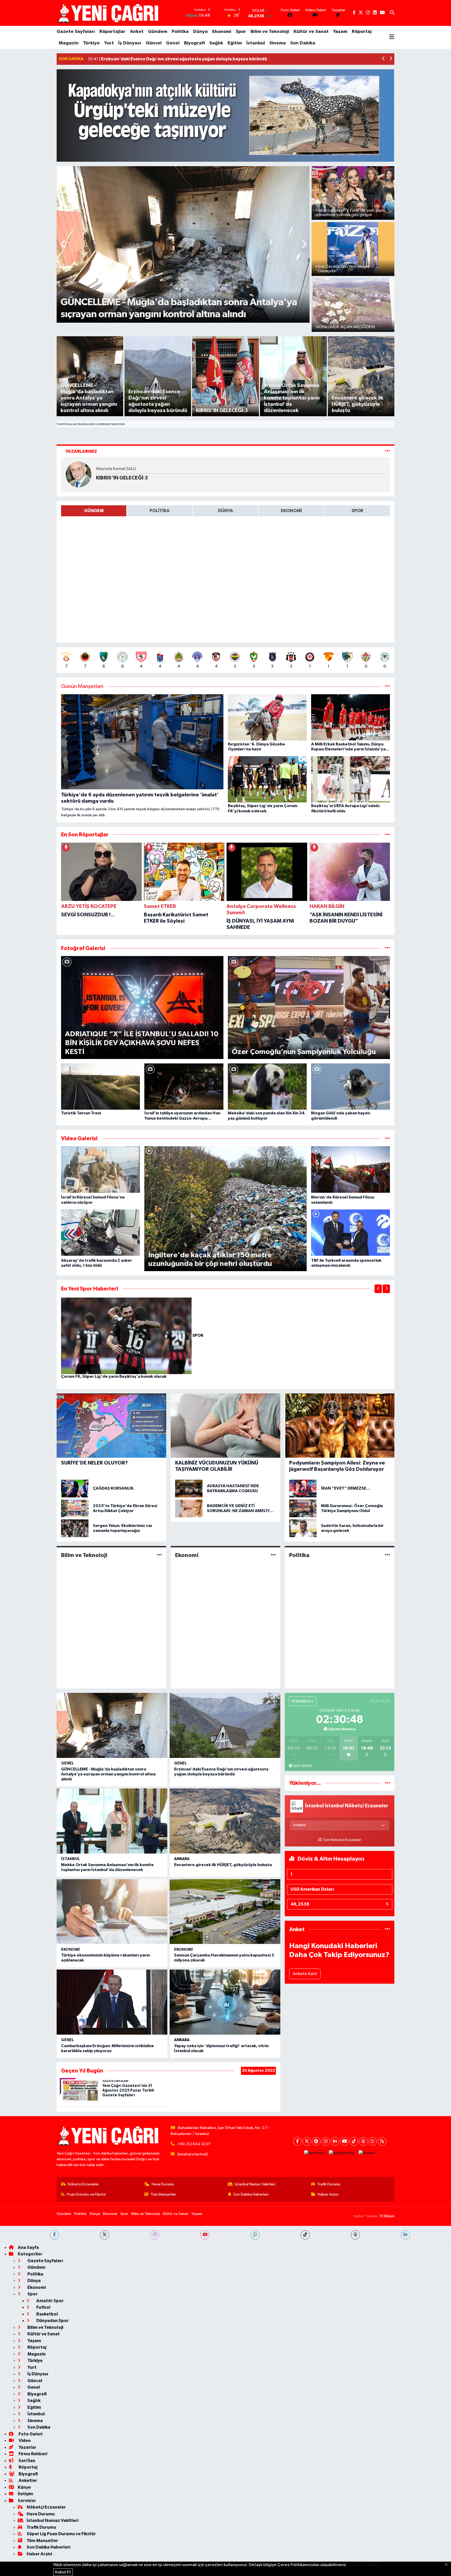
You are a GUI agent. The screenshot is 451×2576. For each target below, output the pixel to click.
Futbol (43, 2307)
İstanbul (256, 43)
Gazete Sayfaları (76, 32)
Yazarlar (27, 2447)
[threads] (355, 2235)
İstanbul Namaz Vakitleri (255, 2184)
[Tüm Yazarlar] (387, 451)
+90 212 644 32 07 (194, 2144)
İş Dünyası (130, 43)
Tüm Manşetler (163, 2194)
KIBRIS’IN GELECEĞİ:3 (122, 478)
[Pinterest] (316, 2141)
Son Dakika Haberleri (251, 2194)
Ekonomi (222, 32)
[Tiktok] (354, 2141)
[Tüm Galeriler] (387, 948)
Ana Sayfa (28, 2247)
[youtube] (205, 2235)
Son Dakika (303, 43)
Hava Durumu (163, 2184)
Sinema (278, 43)
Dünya (200, 32)
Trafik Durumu (329, 2184)
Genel (173, 43)
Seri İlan (26, 2461)
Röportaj (362, 32)
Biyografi (194, 43)
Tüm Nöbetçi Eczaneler (342, 1840)
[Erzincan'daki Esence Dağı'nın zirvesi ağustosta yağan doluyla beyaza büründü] (225, 1725)
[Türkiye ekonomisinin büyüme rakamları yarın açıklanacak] (112, 1912)
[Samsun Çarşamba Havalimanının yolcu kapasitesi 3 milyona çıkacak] (225, 1912)
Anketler (27, 2481)
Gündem (158, 32)
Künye (24, 2487)
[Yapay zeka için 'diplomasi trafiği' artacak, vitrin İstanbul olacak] (225, 2002)
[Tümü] (387, 835)
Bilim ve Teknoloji (270, 32)
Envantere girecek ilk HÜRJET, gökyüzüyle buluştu (223, 1865)
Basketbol (47, 2314)
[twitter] (105, 2235)
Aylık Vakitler (303, 1766)
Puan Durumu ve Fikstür (87, 2194)
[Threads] (363, 2141)
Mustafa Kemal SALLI (116, 469)
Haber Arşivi (328, 2194)
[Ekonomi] (273, 1555)
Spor (241, 32)
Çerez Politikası (363, 2565)
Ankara (182, 1859)
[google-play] (342, 2153)
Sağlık (216, 43)
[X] (307, 2141)
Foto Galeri (30, 2434)
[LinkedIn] (335, 2141)
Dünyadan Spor (52, 2321)
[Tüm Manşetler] (387, 687)
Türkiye (91, 43)
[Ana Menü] (392, 37)
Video (24, 2441)
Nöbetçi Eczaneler (83, 2184)
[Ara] (392, 13)
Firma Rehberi (32, 2454)
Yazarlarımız (81, 451)
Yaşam (340, 32)
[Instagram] (326, 2141)
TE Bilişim (387, 2216)
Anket (137, 32)
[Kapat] (448, 2565)
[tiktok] (305, 2235)
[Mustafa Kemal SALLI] (79, 474)
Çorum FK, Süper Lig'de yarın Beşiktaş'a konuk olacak (114, 1376)
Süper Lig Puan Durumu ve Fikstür (61, 2534)
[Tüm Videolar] (387, 1139)
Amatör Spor (50, 2301)
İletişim (25, 2494)
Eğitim (235, 43)
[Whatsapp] (373, 2141)
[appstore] (314, 2153)
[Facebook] (297, 2141)
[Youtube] (344, 2141)
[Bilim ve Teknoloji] (159, 1555)
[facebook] (54, 2235)
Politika (180, 32)
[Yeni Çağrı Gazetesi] (109, 13)
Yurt (109, 43)
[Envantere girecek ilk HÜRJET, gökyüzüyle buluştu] (225, 1821)
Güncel (154, 43)
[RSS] (382, 2141)
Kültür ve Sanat (311, 32)
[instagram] (155, 2235)
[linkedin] (405, 2235)
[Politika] (387, 1555)
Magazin (69, 43)
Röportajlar (112, 32)
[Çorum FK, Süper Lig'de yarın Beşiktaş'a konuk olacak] (127, 1336)
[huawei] (367, 2153)
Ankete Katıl (305, 1974)
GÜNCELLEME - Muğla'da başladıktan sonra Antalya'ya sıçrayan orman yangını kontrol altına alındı (108, 1774)
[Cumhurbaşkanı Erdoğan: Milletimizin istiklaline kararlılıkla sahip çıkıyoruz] (112, 2002)
